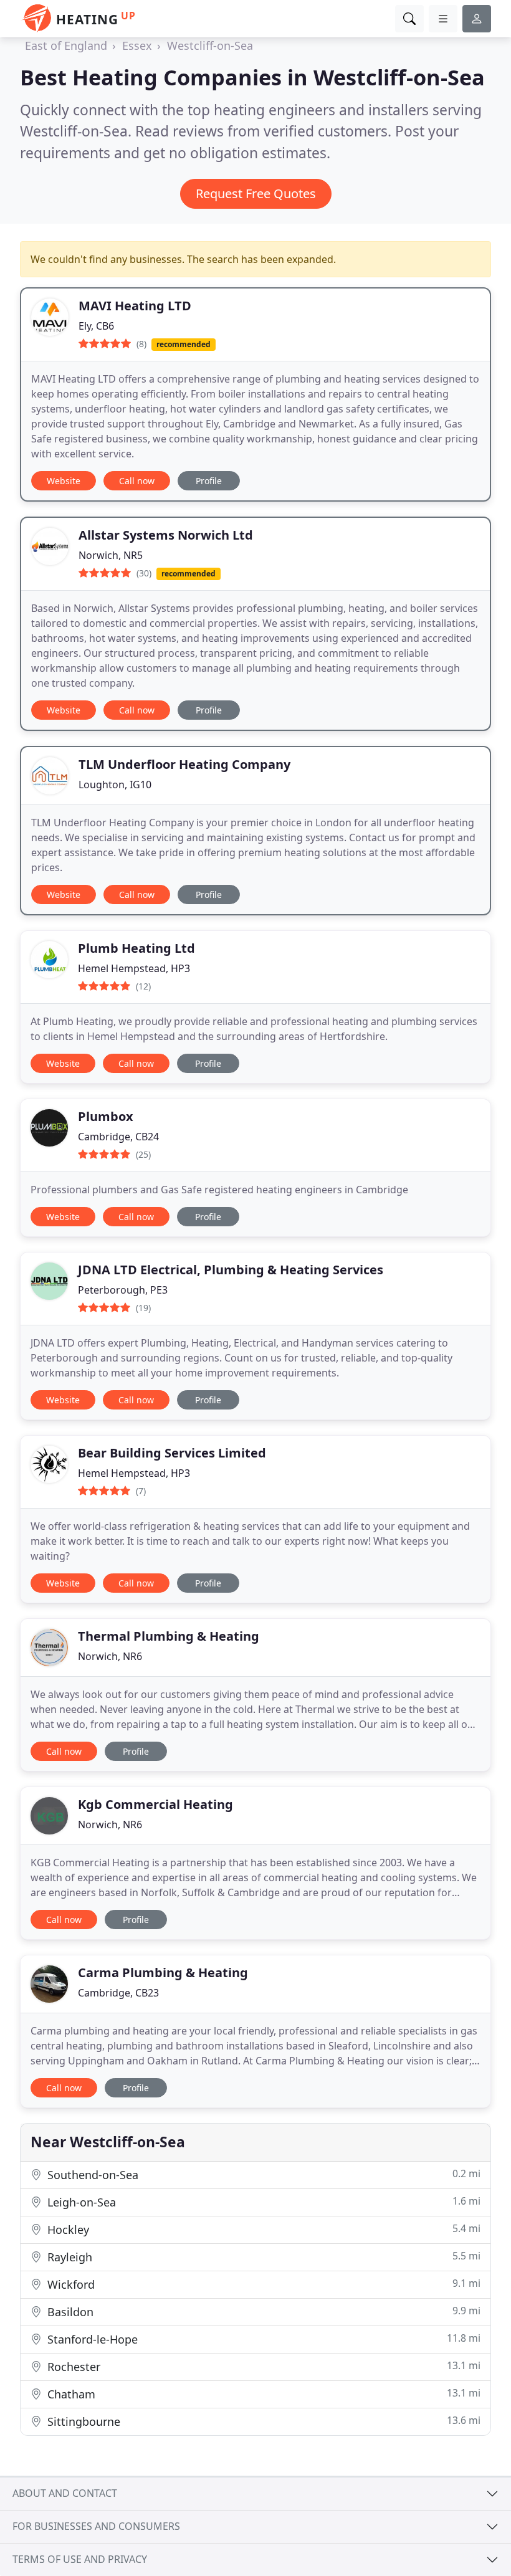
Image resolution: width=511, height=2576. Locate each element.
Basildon (262, 2311)
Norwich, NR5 (111, 555)
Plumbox (106, 1116)
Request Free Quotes (256, 193)
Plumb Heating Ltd (136, 948)
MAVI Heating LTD (135, 306)
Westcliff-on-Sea (210, 45)
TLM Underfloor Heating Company (184, 764)
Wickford (262, 2284)
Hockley (262, 2229)
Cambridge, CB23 (118, 1993)
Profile (209, 481)
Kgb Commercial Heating (155, 1804)
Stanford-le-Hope (262, 2339)
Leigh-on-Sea (262, 2202)
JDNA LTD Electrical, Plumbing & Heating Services (231, 1270)
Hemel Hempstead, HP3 (134, 968)
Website (64, 481)
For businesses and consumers (96, 2526)
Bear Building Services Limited (172, 1453)
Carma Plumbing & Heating (163, 1973)
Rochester (262, 2366)
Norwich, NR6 (110, 1656)
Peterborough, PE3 (123, 1290)
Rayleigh (262, 2257)
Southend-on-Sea (262, 2174)
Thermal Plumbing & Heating (169, 1636)
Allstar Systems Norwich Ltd (166, 535)
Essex (137, 45)
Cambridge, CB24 (118, 1137)
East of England (66, 45)
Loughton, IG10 (115, 785)
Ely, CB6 (96, 326)
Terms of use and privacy (80, 2559)
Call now (137, 481)
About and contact (65, 2493)
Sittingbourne (262, 2421)
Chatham (262, 2394)
